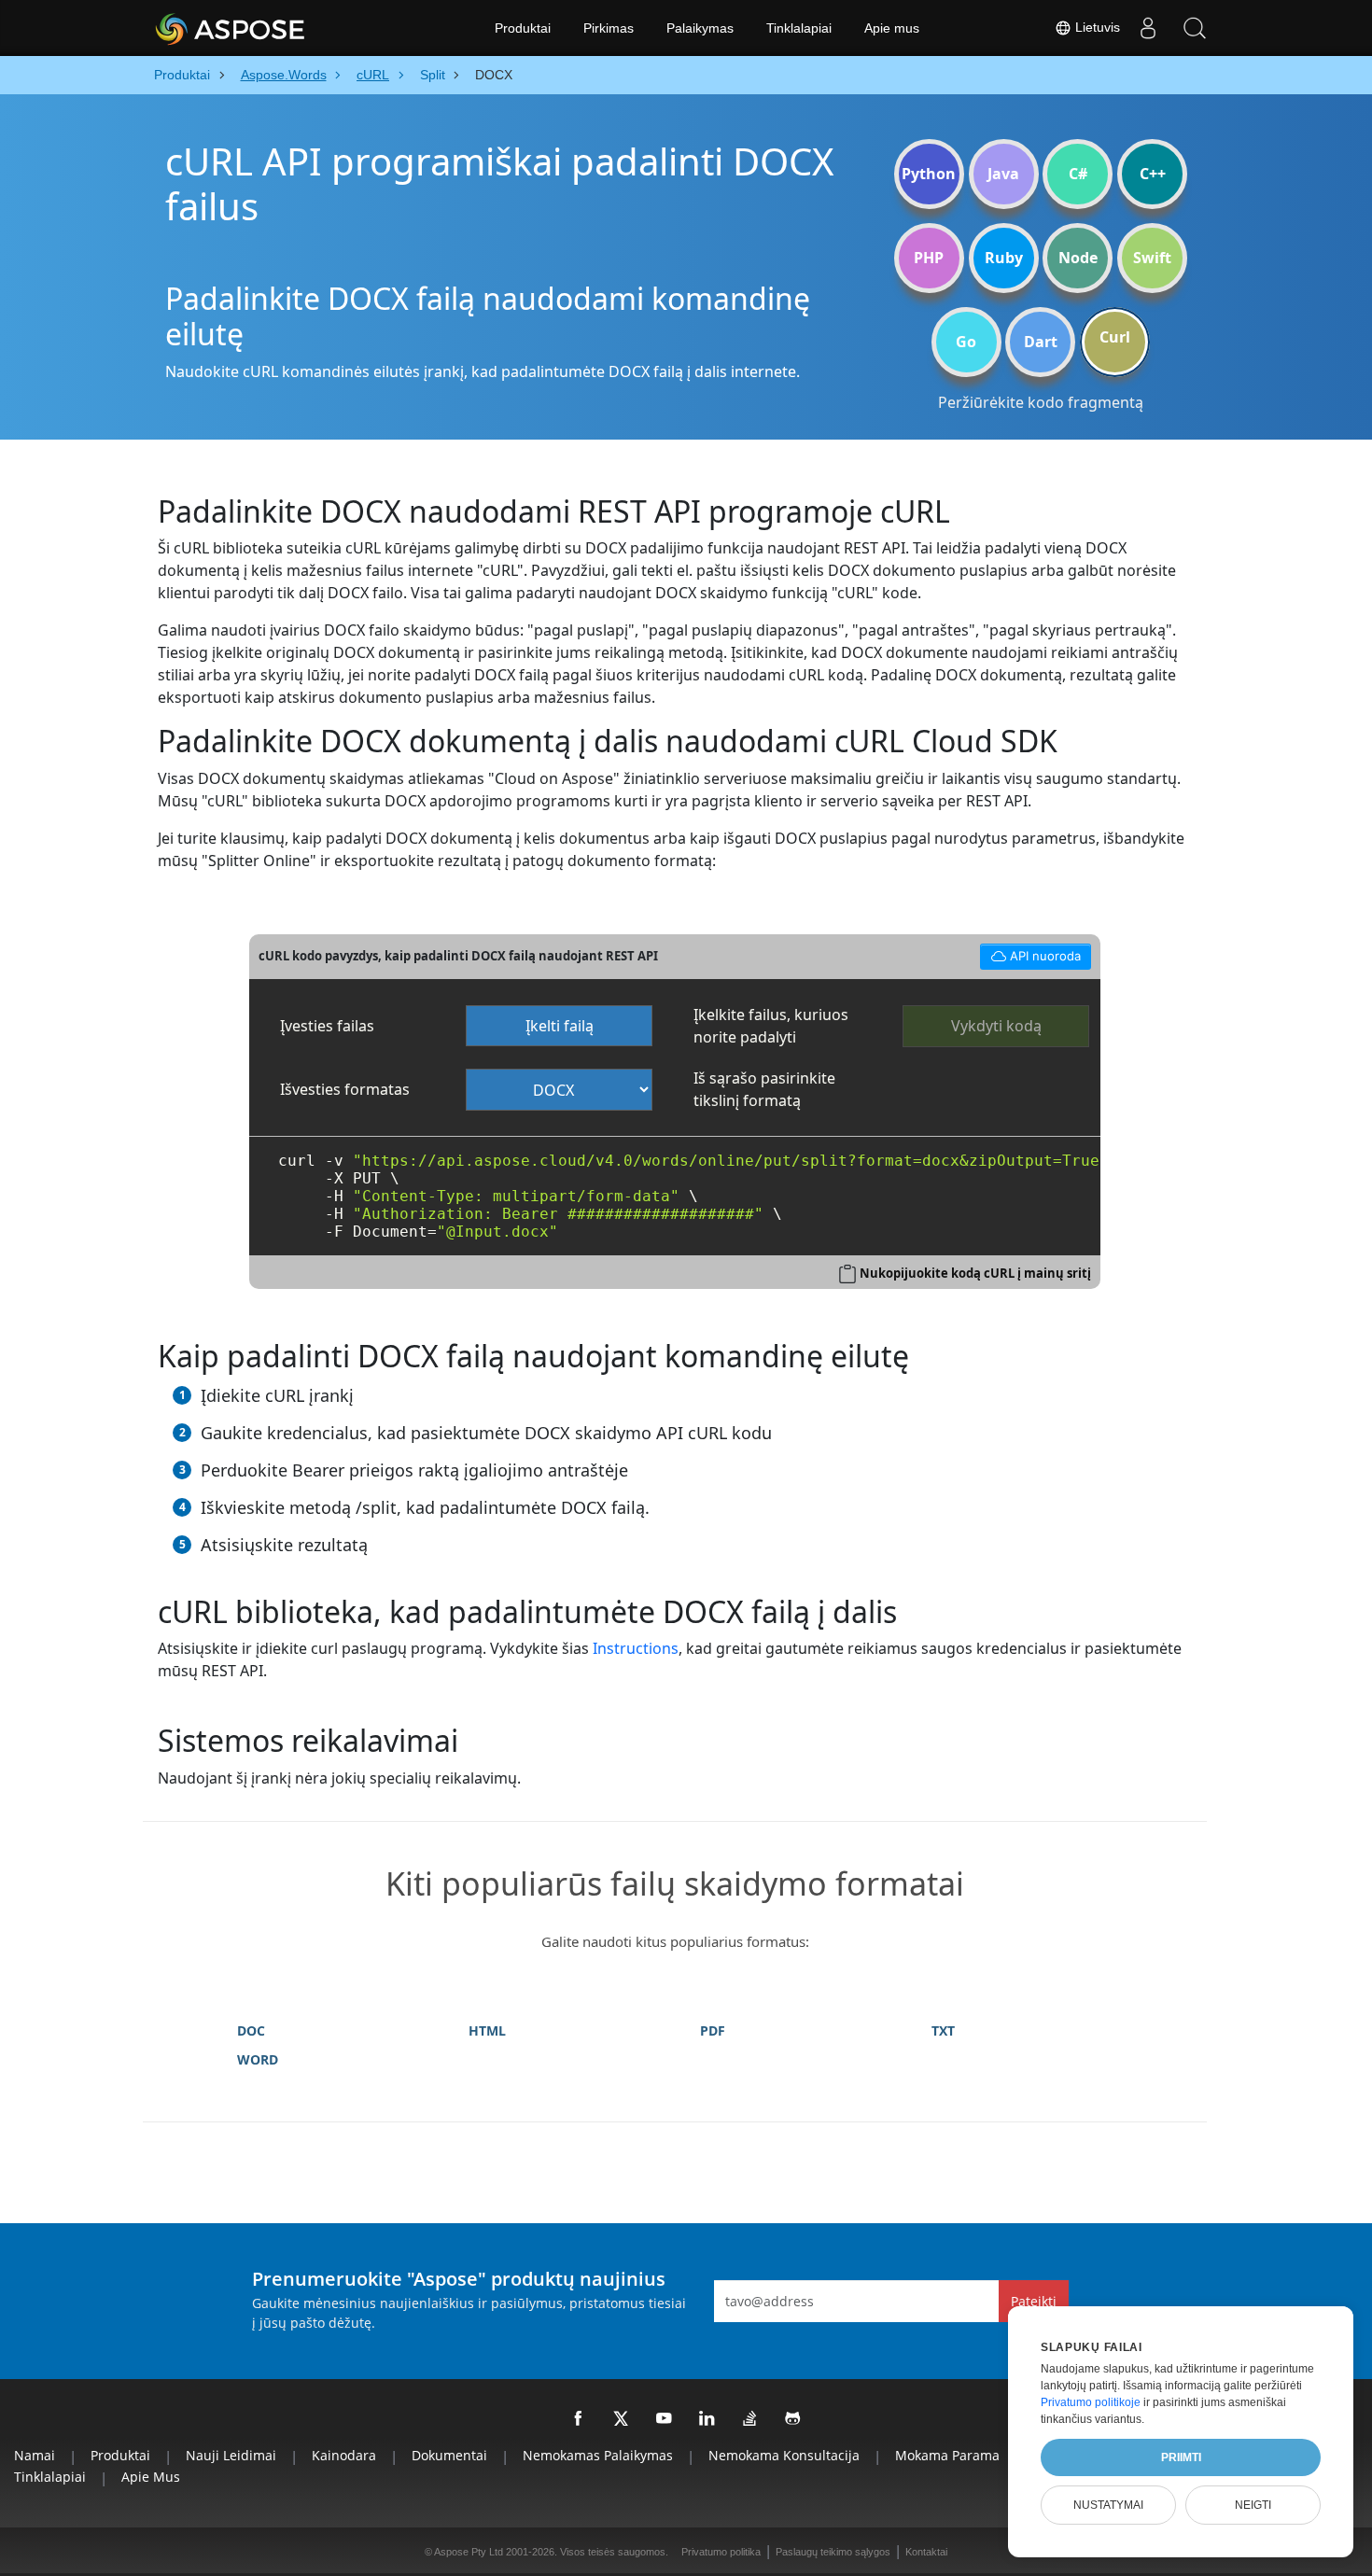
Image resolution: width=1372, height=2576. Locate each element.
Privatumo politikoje (1091, 2402)
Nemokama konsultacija (784, 2455)
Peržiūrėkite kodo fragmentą (1041, 402)
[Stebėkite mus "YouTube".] (665, 2419)
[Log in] (1148, 28)
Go (966, 342)
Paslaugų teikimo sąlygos (833, 2552)
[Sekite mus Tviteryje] (622, 2419)
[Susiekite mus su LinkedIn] (707, 2419)
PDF (713, 2030)
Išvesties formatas (345, 1089)
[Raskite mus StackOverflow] (750, 2419)
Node (1078, 258)
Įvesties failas (327, 1026)
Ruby (1004, 258)
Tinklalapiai (799, 28)
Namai (35, 2455)
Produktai (523, 28)
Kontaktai (926, 2552)
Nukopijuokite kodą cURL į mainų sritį (975, 1273)
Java (1003, 174)
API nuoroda (1030, 953)
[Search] (1195, 28)
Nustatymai (1108, 2505)
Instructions (636, 1648)
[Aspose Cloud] (280, 28)
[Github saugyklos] (793, 2419)
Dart (1041, 342)
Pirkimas (609, 28)
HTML (487, 2030)
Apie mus (892, 28)
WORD (258, 2059)
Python (929, 174)
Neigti (1253, 2505)
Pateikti (1034, 2301)
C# (1078, 174)
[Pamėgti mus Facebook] (579, 2419)
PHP (929, 258)
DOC (251, 2030)
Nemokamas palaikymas (598, 2455)
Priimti (1181, 2457)
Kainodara (344, 2455)
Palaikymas (700, 28)
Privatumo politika (721, 2552)
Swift (1152, 258)
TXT (943, 2030)
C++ (1153, 174)
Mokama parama (947, 2455)
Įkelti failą (560, 1026)
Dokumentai (449, 2455)
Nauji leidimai (231, 2455)
